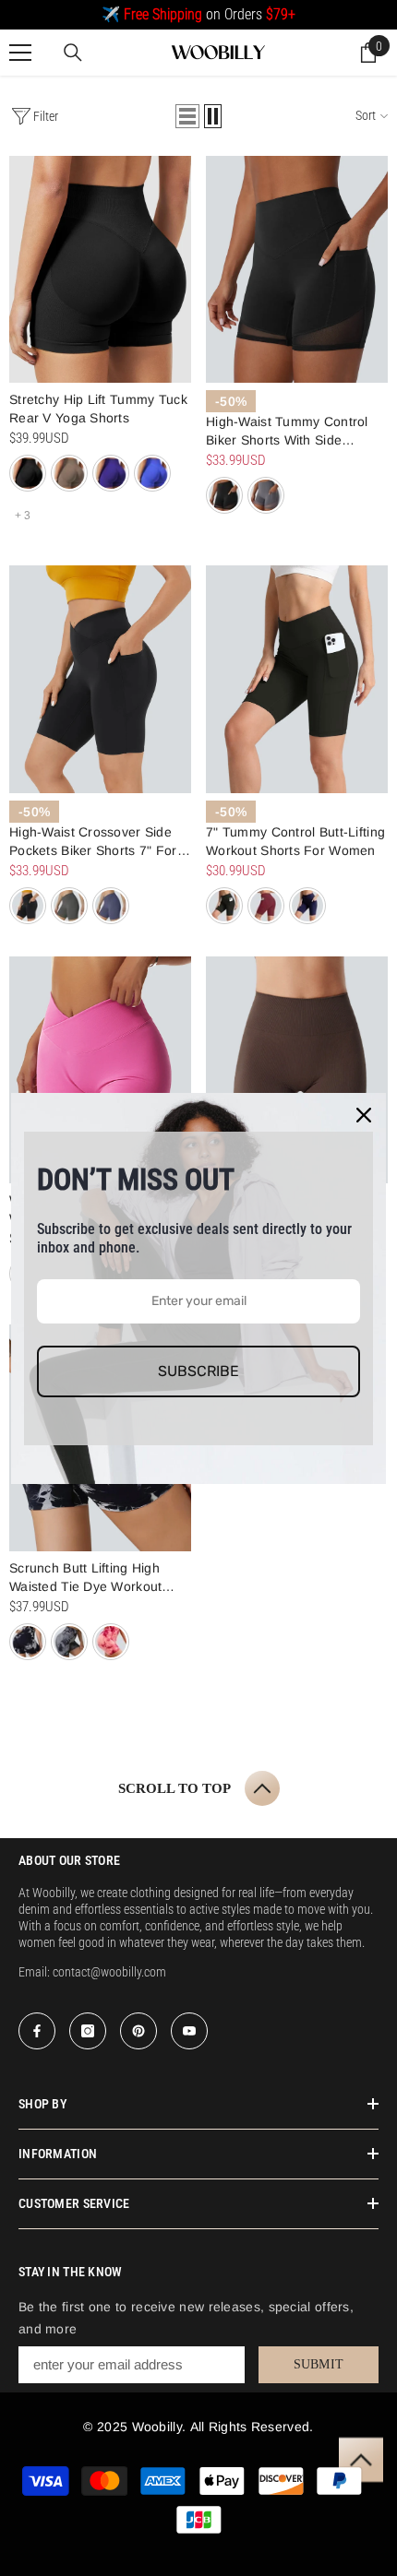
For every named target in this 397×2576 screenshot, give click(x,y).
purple (111, 473)
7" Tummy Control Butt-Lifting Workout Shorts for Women (295, 841)
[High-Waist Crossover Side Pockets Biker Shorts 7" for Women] (100, 679)
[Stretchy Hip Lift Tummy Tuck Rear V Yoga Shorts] (100, 269)
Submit (319, 2364)
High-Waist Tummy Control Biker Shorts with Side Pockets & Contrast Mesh (287, 432)
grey (266, 495)
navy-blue (111, 906)
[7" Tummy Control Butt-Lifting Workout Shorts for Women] (297, 679)
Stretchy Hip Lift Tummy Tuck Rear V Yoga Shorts (98, 409)
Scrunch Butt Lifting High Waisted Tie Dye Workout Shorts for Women (85, 1578)
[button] (187, 116)
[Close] (364, 1115)
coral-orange (111, 1642)
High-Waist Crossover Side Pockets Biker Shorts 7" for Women (93, 842)
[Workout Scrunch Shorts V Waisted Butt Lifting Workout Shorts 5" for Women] (100, 1070)
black (28, 473)
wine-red (266, 906)
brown (69, 473)
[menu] (20, 53)
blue (152, 473)
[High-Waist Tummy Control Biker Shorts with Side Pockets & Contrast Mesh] (297, 269)
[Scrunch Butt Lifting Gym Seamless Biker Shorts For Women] (297, 1070)
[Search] (73, 53)
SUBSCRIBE (198, 1371)
